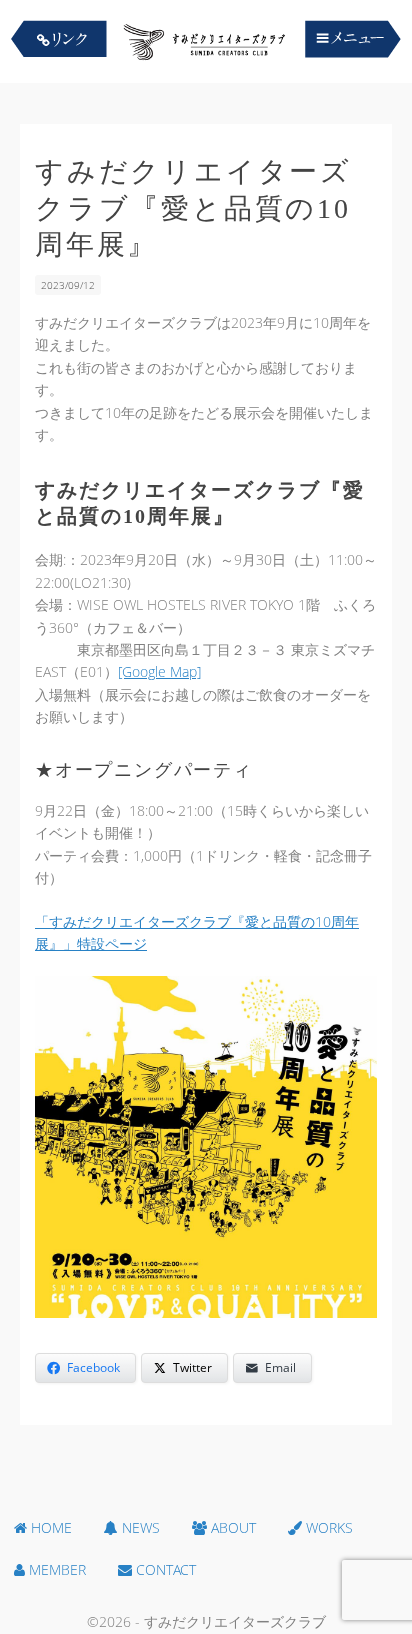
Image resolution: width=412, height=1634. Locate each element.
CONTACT (164, 1569)
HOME (49, 1527)
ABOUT (231, 1527)
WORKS (327, 1527)
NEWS (139, 1527)
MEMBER (55, 1569)
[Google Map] (159, 671)
